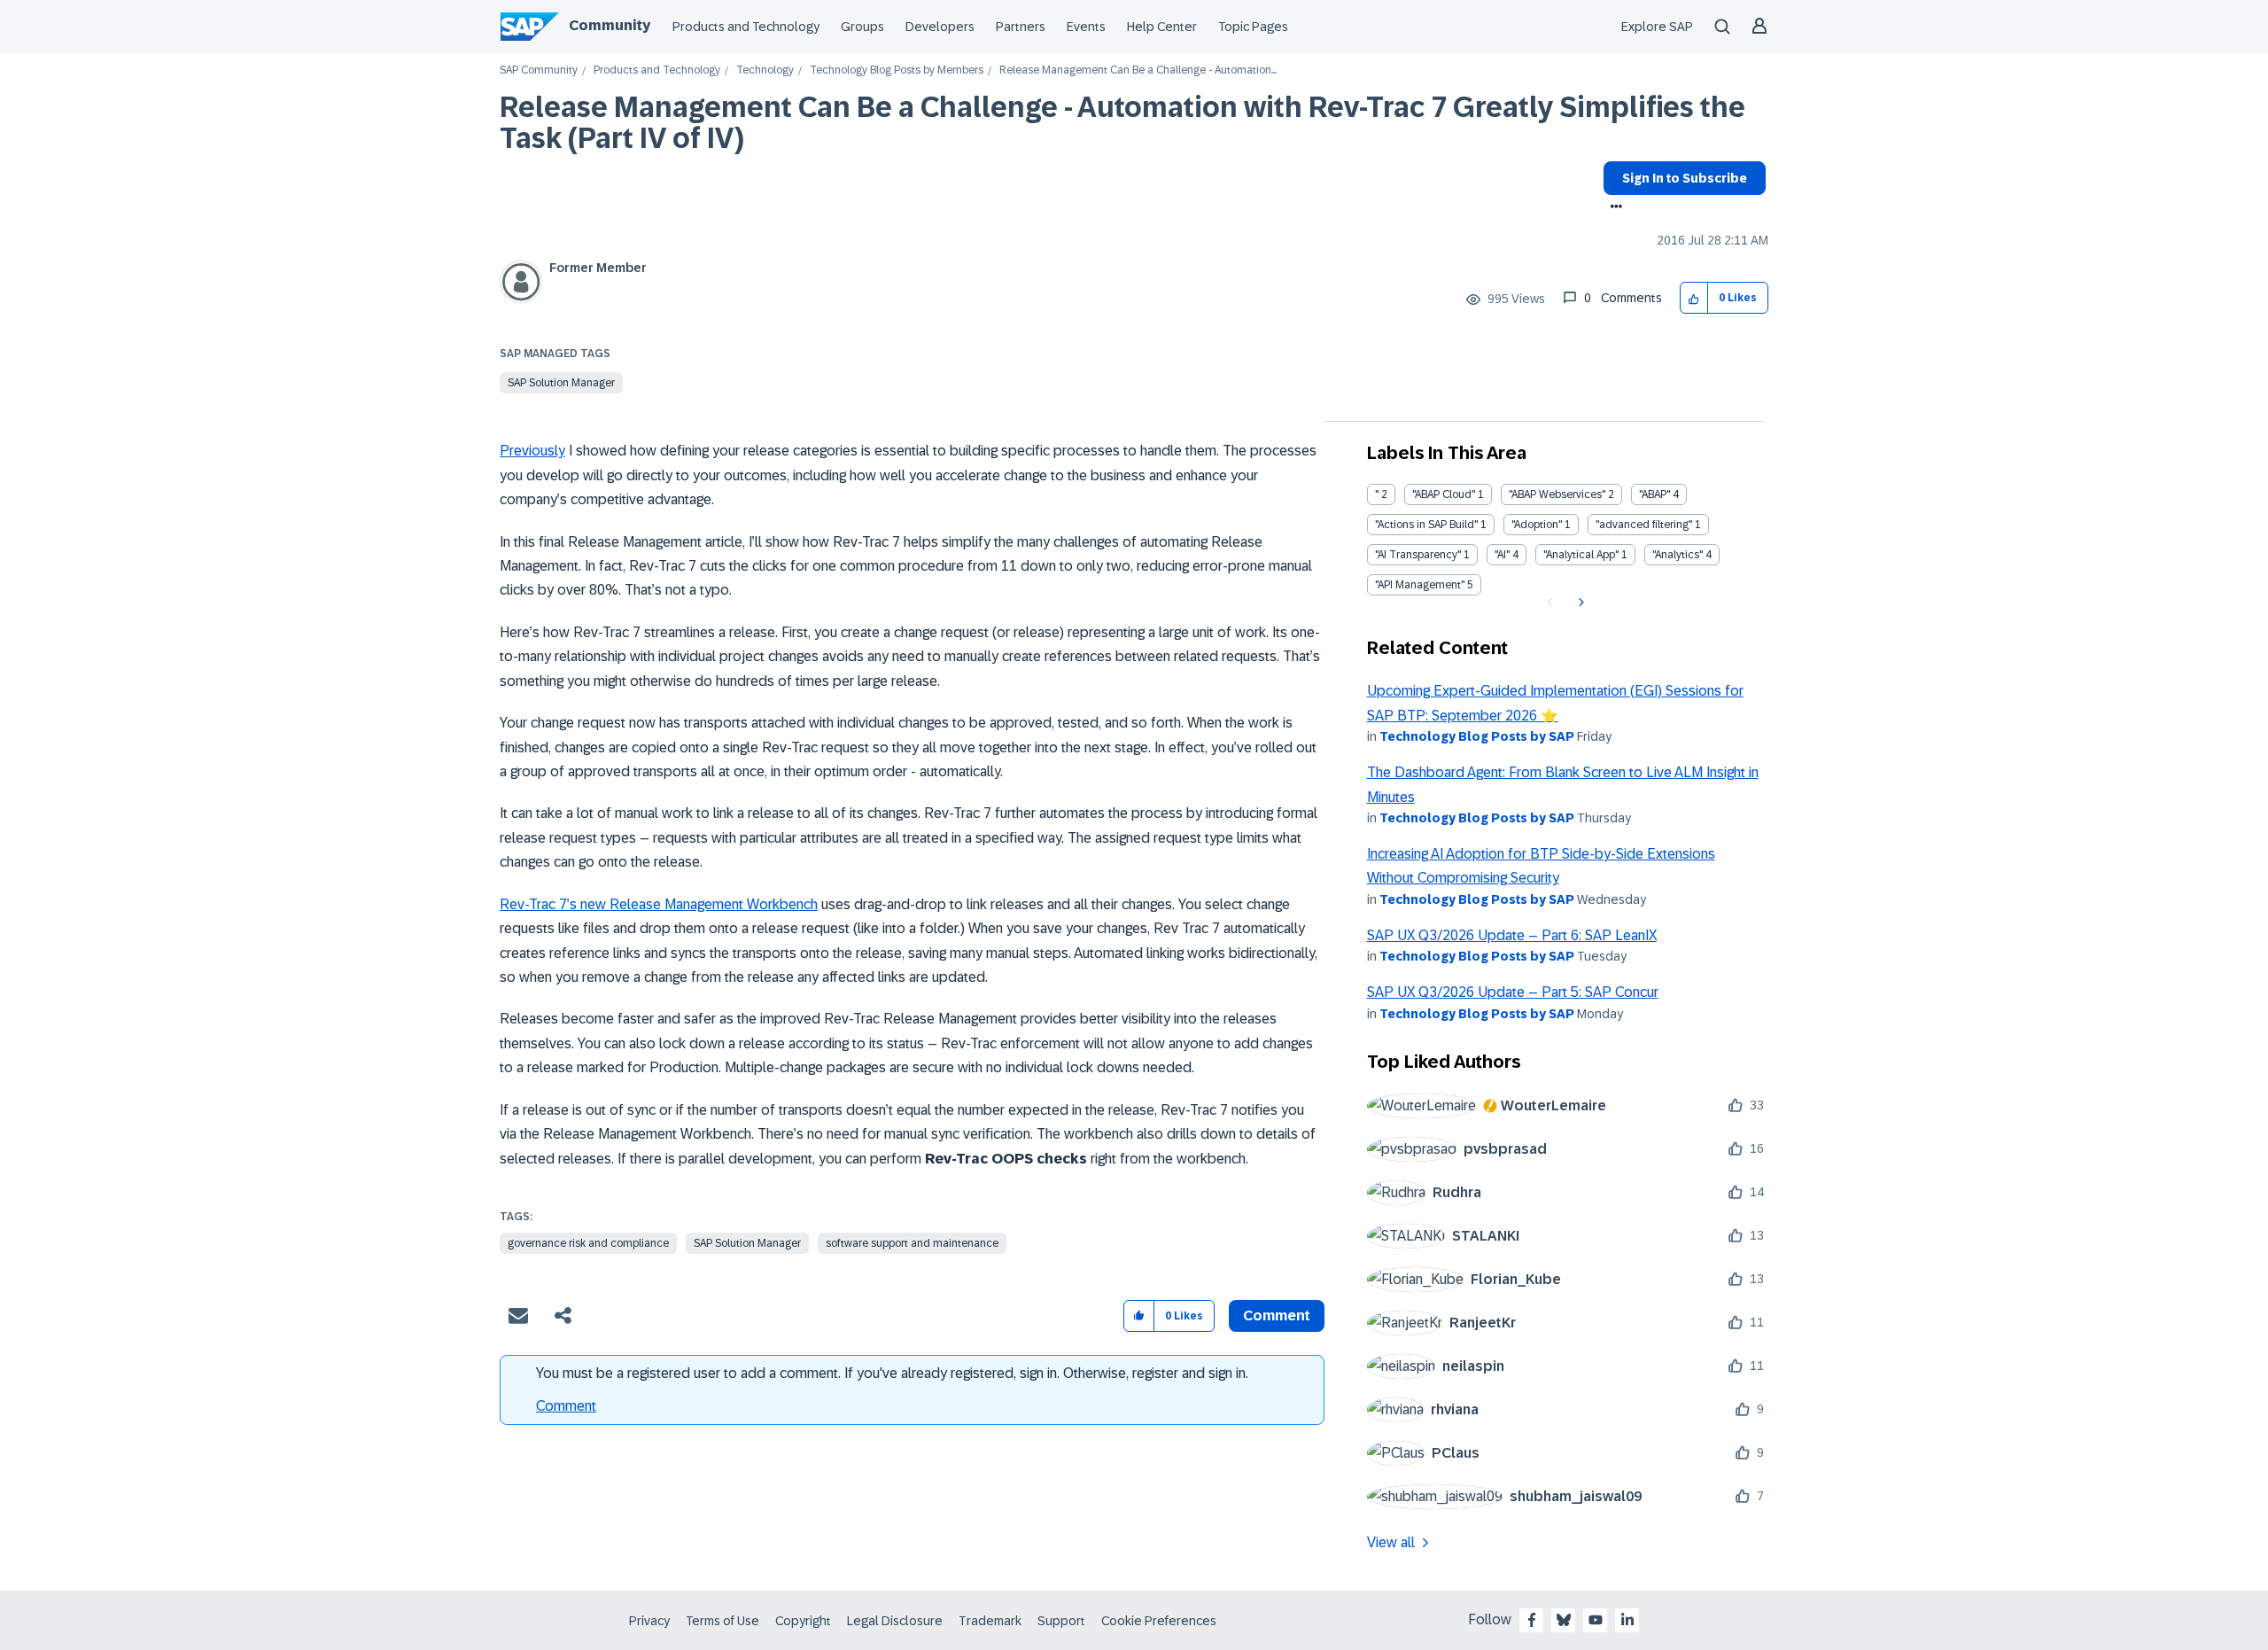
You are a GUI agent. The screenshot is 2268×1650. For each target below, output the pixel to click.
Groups (862, 27)
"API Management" (1420, 585)
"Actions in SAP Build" (1426, 525)
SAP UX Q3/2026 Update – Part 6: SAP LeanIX (1512, 935)
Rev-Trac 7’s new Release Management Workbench (659, 904)
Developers (940, 27)
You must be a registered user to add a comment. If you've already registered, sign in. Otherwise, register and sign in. (892, 1373)
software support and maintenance (912, 1243)
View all (1391, 1542)
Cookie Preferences (1159, 1621)
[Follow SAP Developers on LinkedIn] (1627, 1620)
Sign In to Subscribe (1685, 178)
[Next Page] (1579, 603)
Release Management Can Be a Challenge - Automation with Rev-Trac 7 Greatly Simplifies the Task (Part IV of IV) (1122, 123)
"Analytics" (1678, 555)
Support (1061, 1621)
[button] (1694, 298)
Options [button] (1613, 208)
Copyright (803, 1621)
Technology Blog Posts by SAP (1477, 736)
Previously (532, 451)
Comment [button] (1277, 1315)
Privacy (649, 1621)
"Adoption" (1537, 525)
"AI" (1502, 555)
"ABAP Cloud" (1444, 494)
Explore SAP (1657, 27)
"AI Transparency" (1418, 555)
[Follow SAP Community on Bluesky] (1564, 1620)
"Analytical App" (1581, 555)
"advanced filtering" (1644, 525)
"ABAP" (1654, 494)
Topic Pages (1253, 27)
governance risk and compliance (588, 1243)
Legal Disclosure (895, 1621)
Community (610, 25)
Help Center (1162, 27)
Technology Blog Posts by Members (897, 70)
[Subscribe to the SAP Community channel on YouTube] (1596, 1620)
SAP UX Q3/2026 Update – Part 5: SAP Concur (1513, 992)
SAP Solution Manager (561, 383)
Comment (566, 1406)
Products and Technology (746, 27)
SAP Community (539, 70)
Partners (1021, 27)
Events (1086, 27)
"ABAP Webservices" (1557, 494)
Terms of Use (722, 1621)
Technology (765, 70)
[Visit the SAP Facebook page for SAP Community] (1532, 1620)
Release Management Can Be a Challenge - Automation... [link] (1138, 70)
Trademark (990, 1621)
